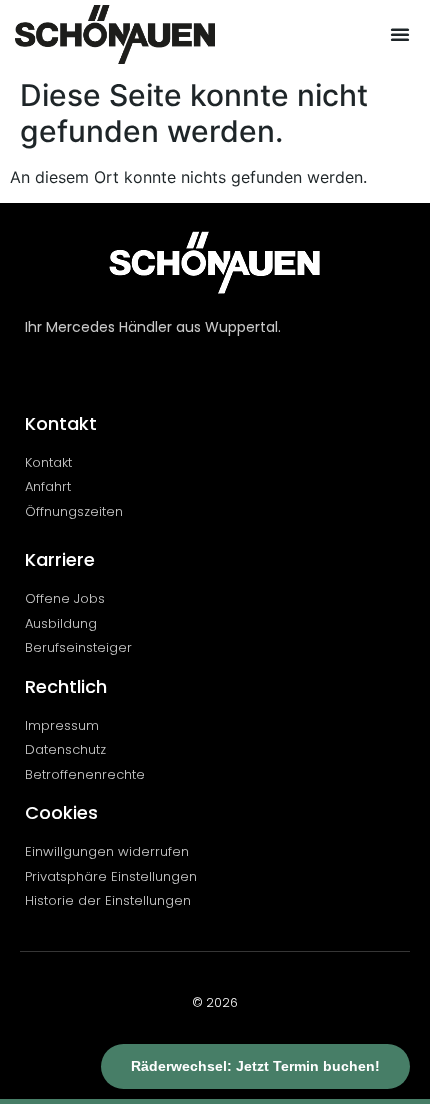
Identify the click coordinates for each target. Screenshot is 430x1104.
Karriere (60, 559)
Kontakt (61, 423)
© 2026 (215, 1002)
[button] (400, 34)
